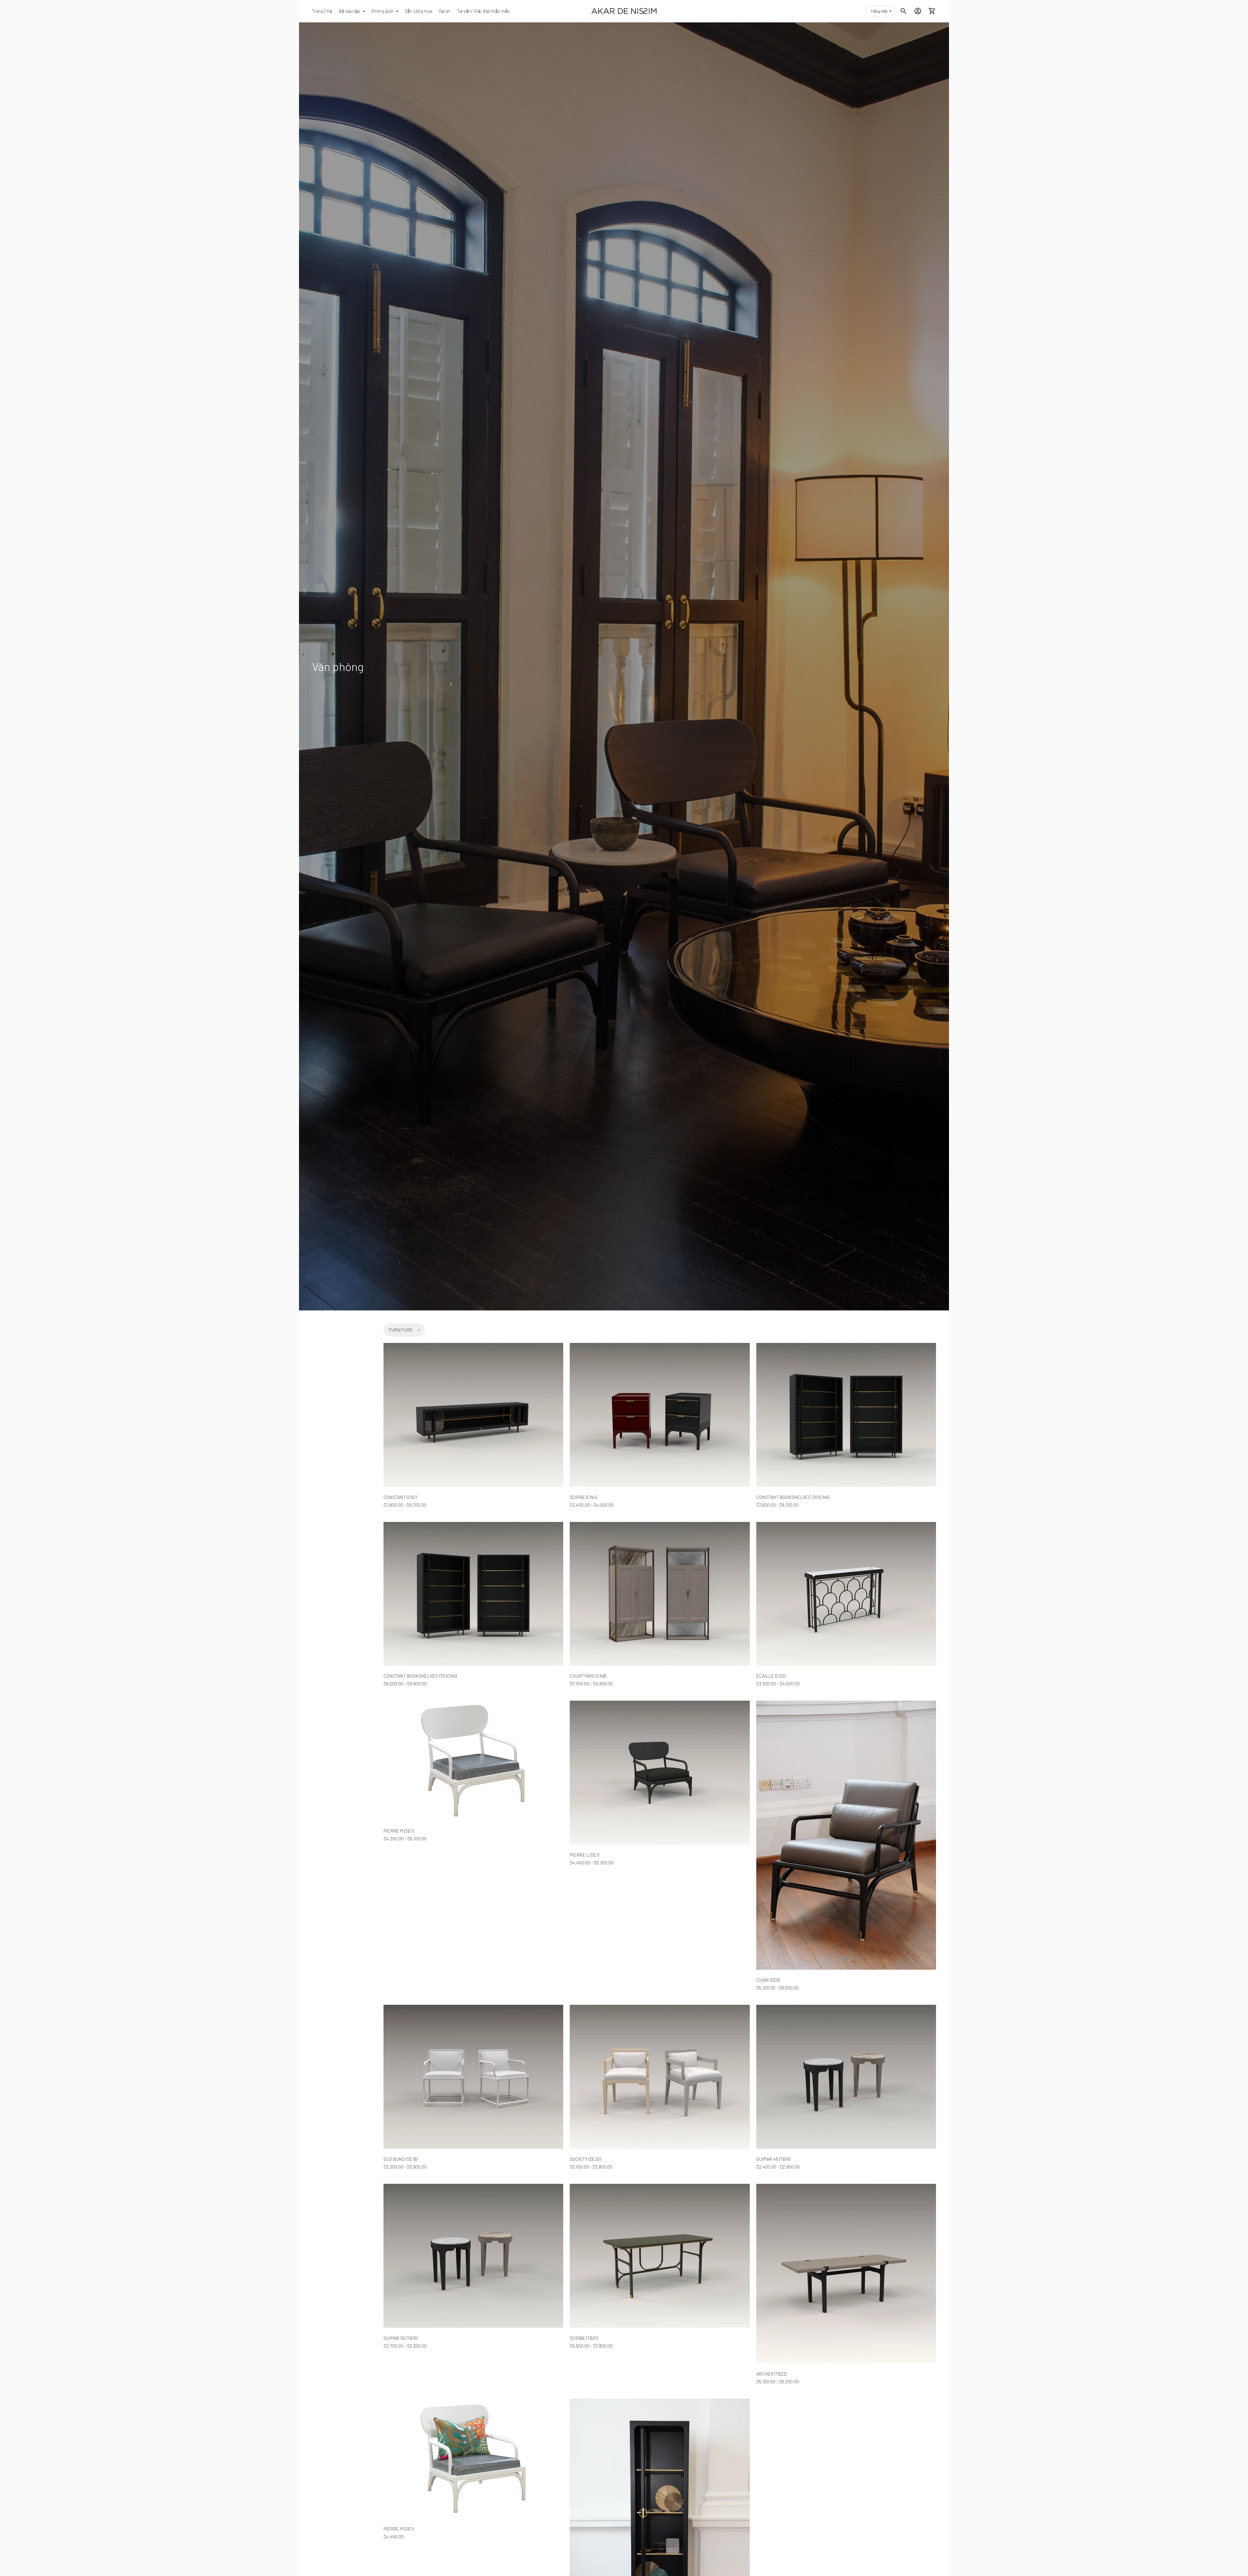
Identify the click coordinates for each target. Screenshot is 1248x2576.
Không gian (383, 11)
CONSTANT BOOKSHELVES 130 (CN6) (793, 1497)
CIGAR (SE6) (768, 1980)
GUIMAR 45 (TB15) (773, 2159)
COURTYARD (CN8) (588, 1676)
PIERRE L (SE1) (584, 1855)
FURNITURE (401, 1330)
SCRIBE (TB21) (584, 2338)
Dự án (445, 11)
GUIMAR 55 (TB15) (400, 2338)
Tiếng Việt (879, 11)
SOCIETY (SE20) (585, 2159)
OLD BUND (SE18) (400, 2159)
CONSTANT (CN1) (400, 1497)
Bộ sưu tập (350, 11)
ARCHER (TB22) (771, 2374)
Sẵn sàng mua (418, 11)
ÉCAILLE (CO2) (771, 1676)
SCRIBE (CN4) (583, 1497)
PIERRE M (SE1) (398, 1831)
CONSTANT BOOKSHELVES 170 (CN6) (420, 1676)
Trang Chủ (322, 11)
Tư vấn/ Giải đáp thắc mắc (483, 11)
